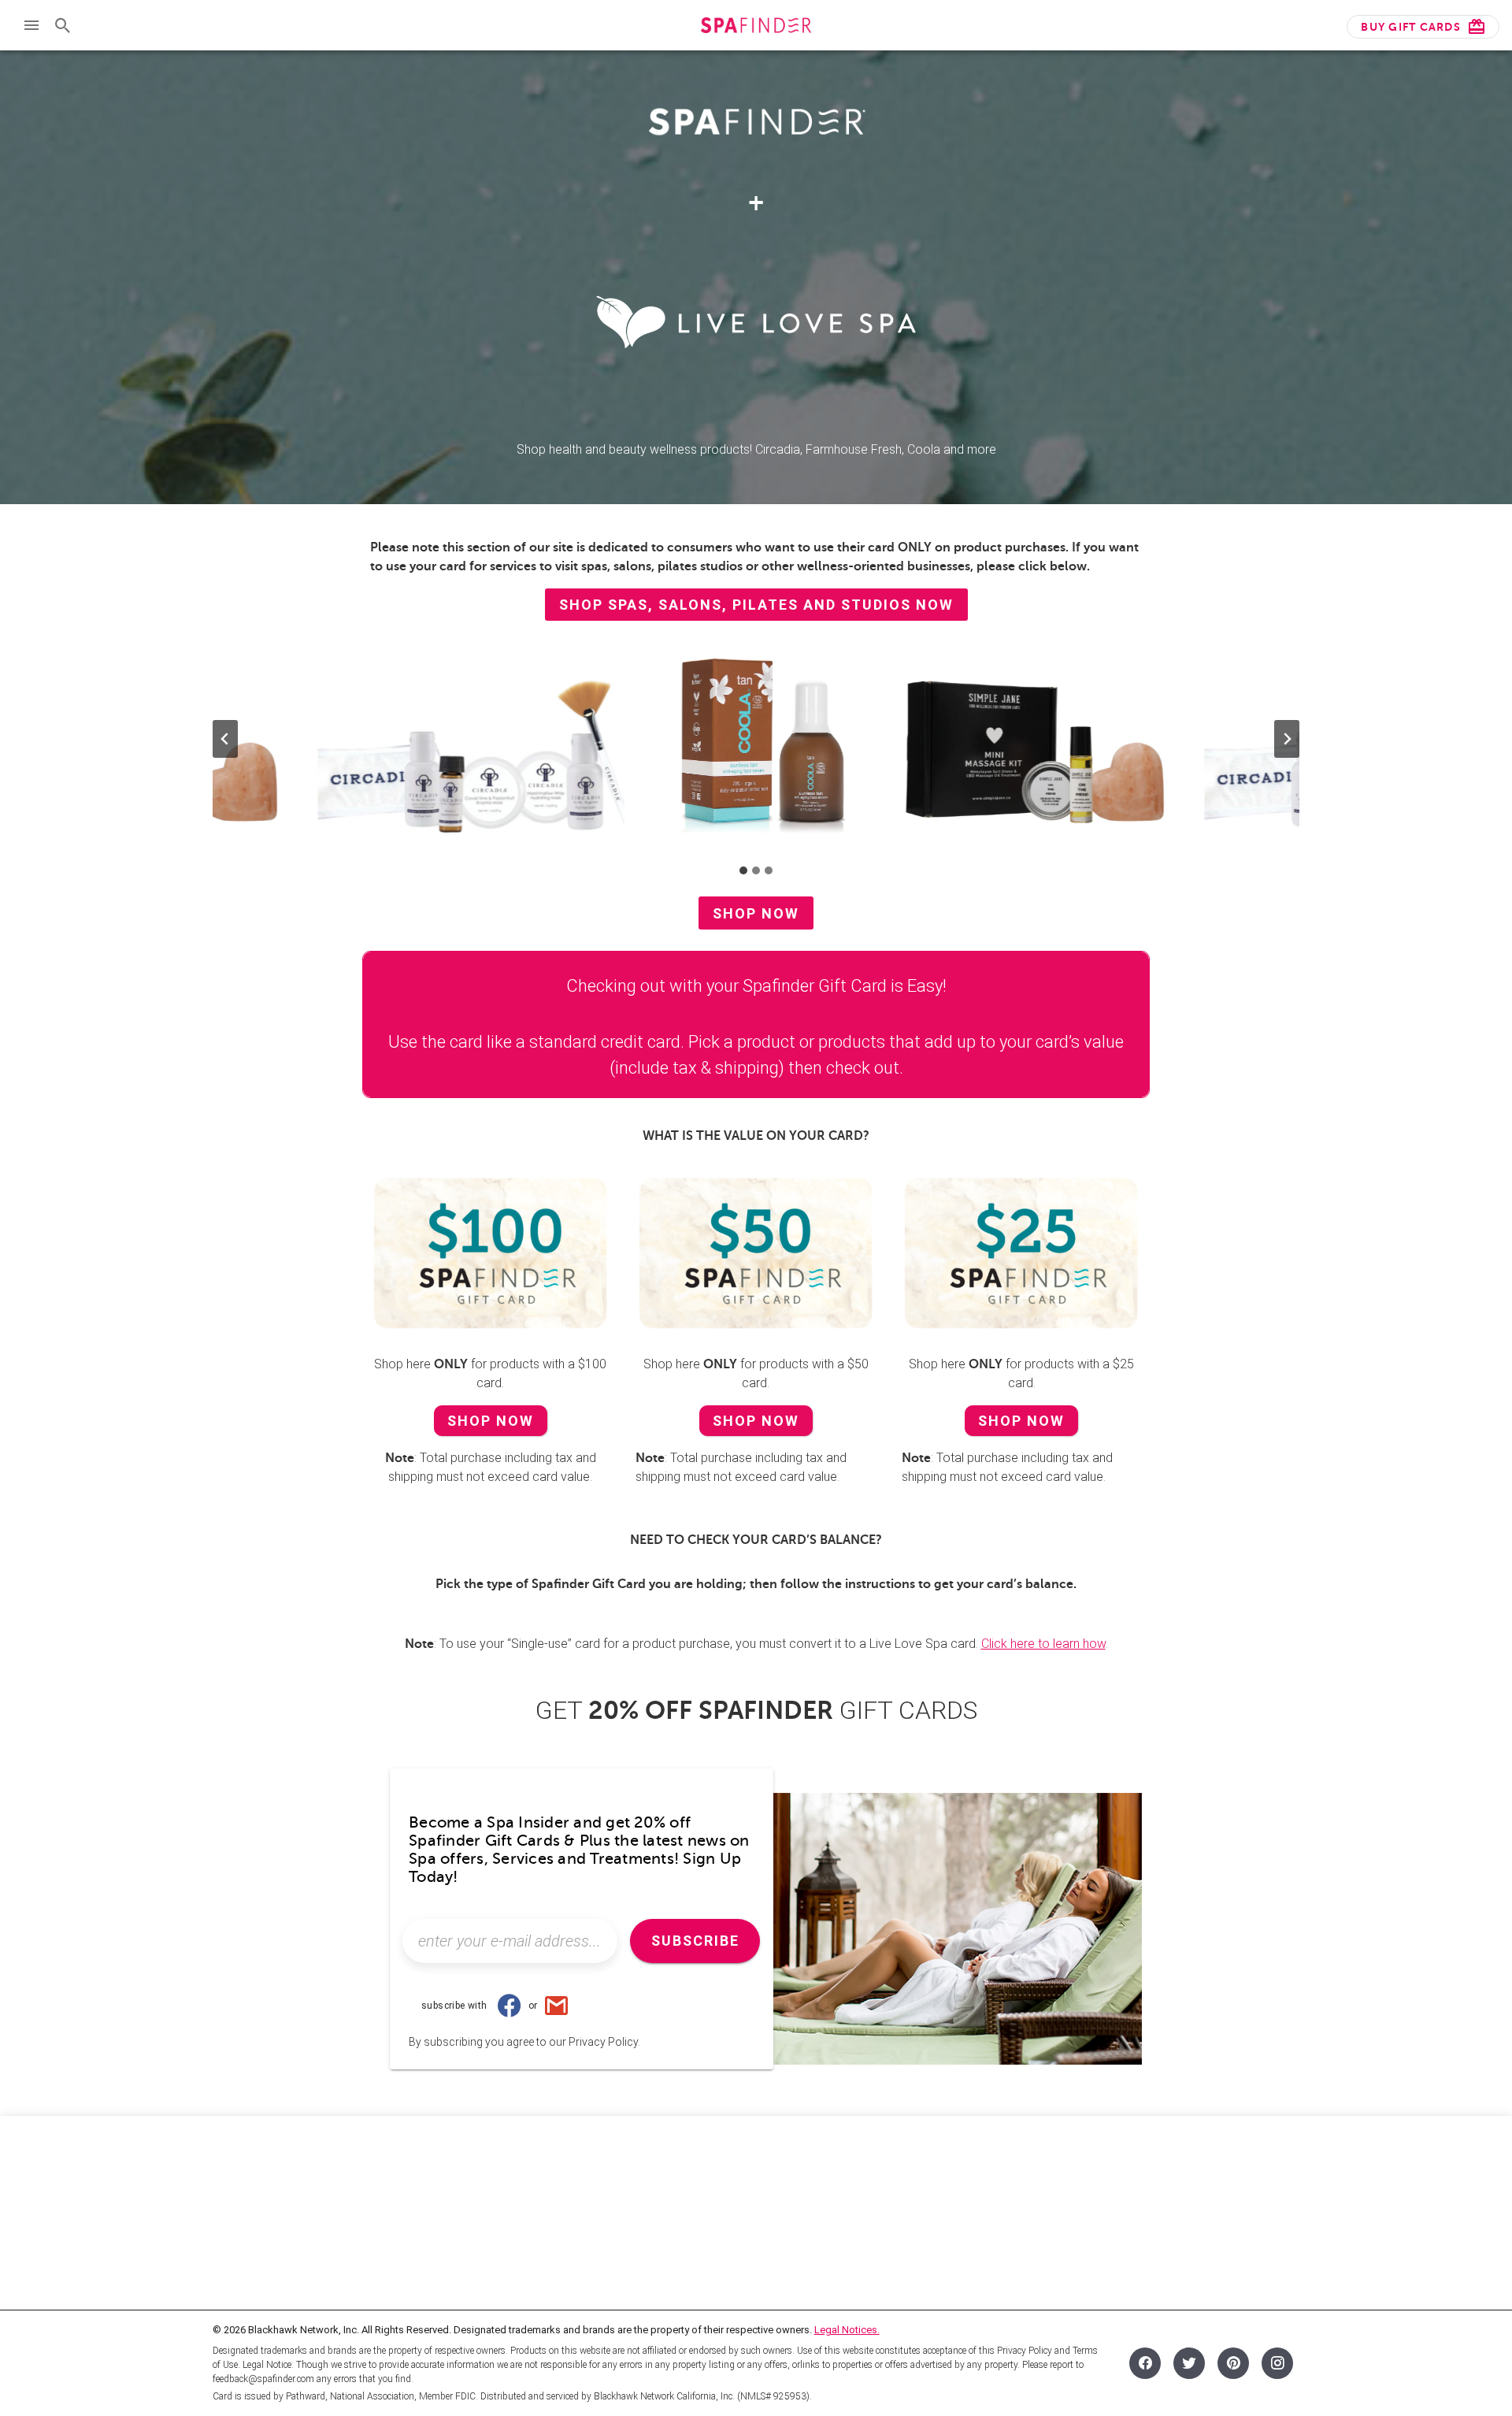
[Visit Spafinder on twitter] (1189, 2363)
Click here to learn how (1043, 1644)
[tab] (743, 870)
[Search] (63, 25)
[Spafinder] (756, 27)
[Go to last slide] (225, 739)
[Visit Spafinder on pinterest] (1233, 2363)
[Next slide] (1287, 739)
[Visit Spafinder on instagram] (1277, 2363)
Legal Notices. (847, 2330)
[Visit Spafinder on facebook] (1145, 2363)
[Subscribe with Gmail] (556, 2006)
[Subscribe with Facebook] (510, 2006)
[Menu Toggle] (31, 25)
